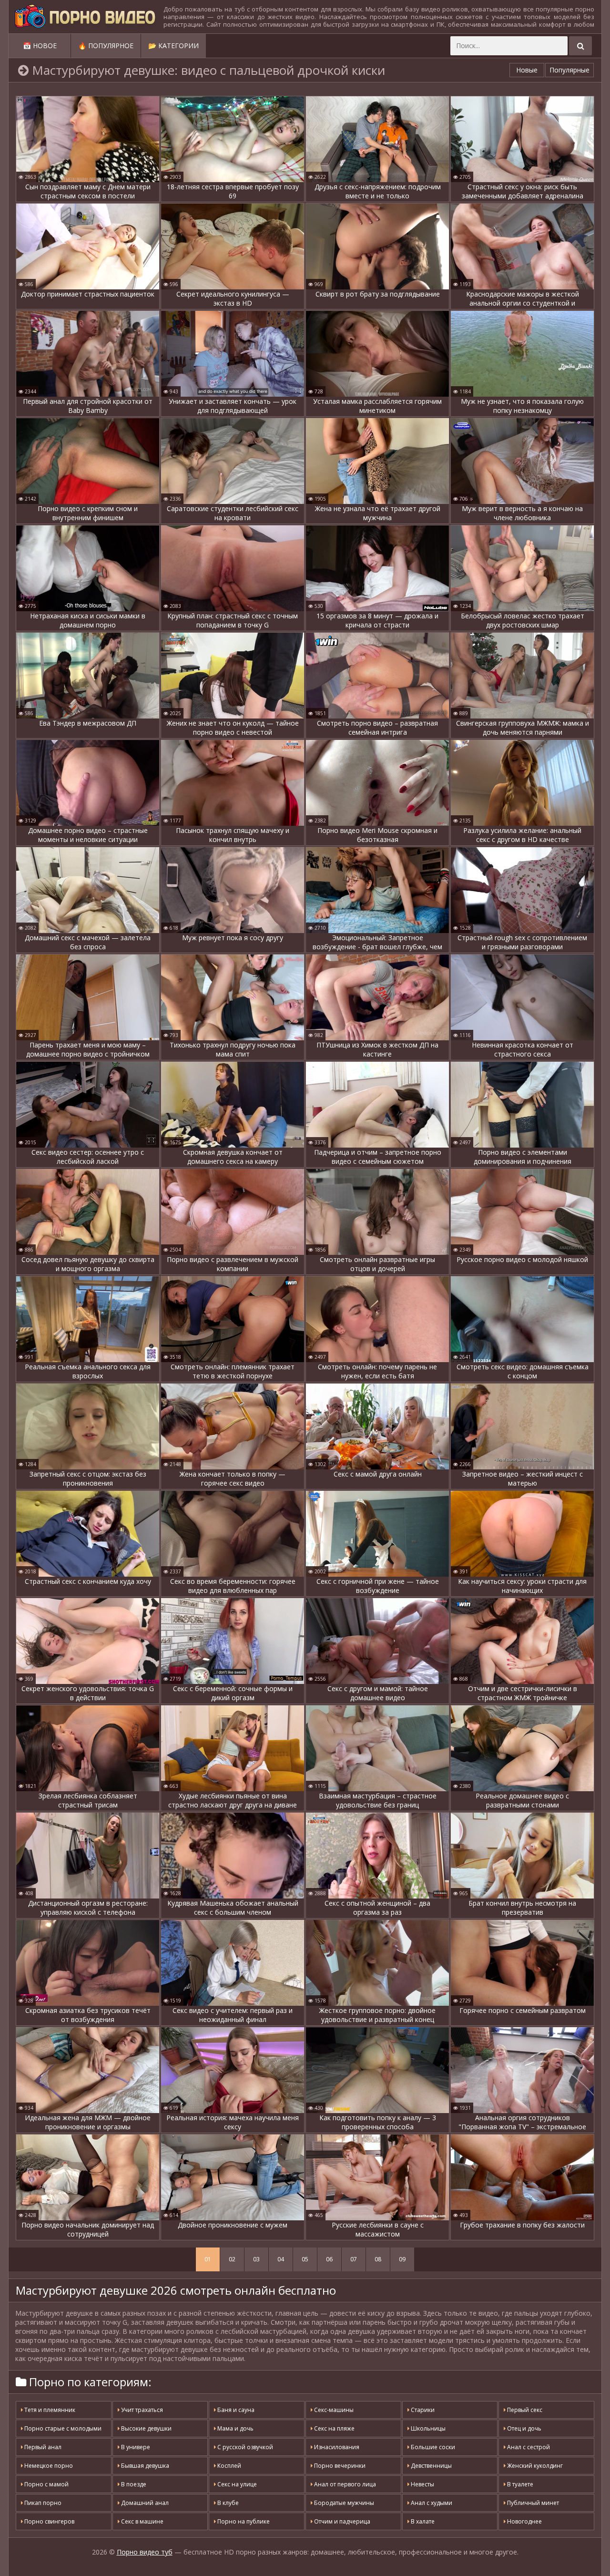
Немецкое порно (48, 2466)
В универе (135, 2447)
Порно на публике (243, 2521)
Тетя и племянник (49, 2410)
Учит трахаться (141, 2410)
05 (305, 2259)
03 (256, 2259)
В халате (422, 2521)
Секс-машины (333, 2410)
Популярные (569, 70)
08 (378, 2259)
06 (329, 2259)
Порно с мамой (46, 2484)
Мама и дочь (235, 2428)
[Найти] (580, 46)
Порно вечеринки (339, 2466)
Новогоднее (524, 2521)
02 (232, 2259)
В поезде (133, 2484)
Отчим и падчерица (341, 2521)
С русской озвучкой (244, 2447)
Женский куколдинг (534, 2466)
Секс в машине (142, 2521)
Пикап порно (42, 2503)
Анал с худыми (431, 2503)
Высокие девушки (146, 2428)
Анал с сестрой (528, 2447)
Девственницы (431, 2466)
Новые (527, 70)
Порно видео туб (145, 2552)
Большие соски (432, 2447)
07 (354, 2259)
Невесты (422, 2484)
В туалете (519, 2484)
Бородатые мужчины (343, 2503)
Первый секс (524, 2410)
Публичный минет (532, 2503)
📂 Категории (173, 46)
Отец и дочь (524, 2428)
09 (402, 2259)
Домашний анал (144, 2503)
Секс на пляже (334, 2428)
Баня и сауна (235, 2410)
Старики (422, 2410)
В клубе (227, 2503)
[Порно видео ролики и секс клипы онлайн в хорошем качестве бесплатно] (85, 17)
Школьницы (427, 2428)
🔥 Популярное (106, 46)
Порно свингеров (49, 2521)
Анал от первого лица (344, 2484)
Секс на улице (236, 2484)
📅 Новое (40, 46)
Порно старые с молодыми (62, 2428)
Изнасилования (336, 2447)
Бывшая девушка (144, 2466)
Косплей (229, 2466)
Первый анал (42, 2447)
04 (281, 2259)
